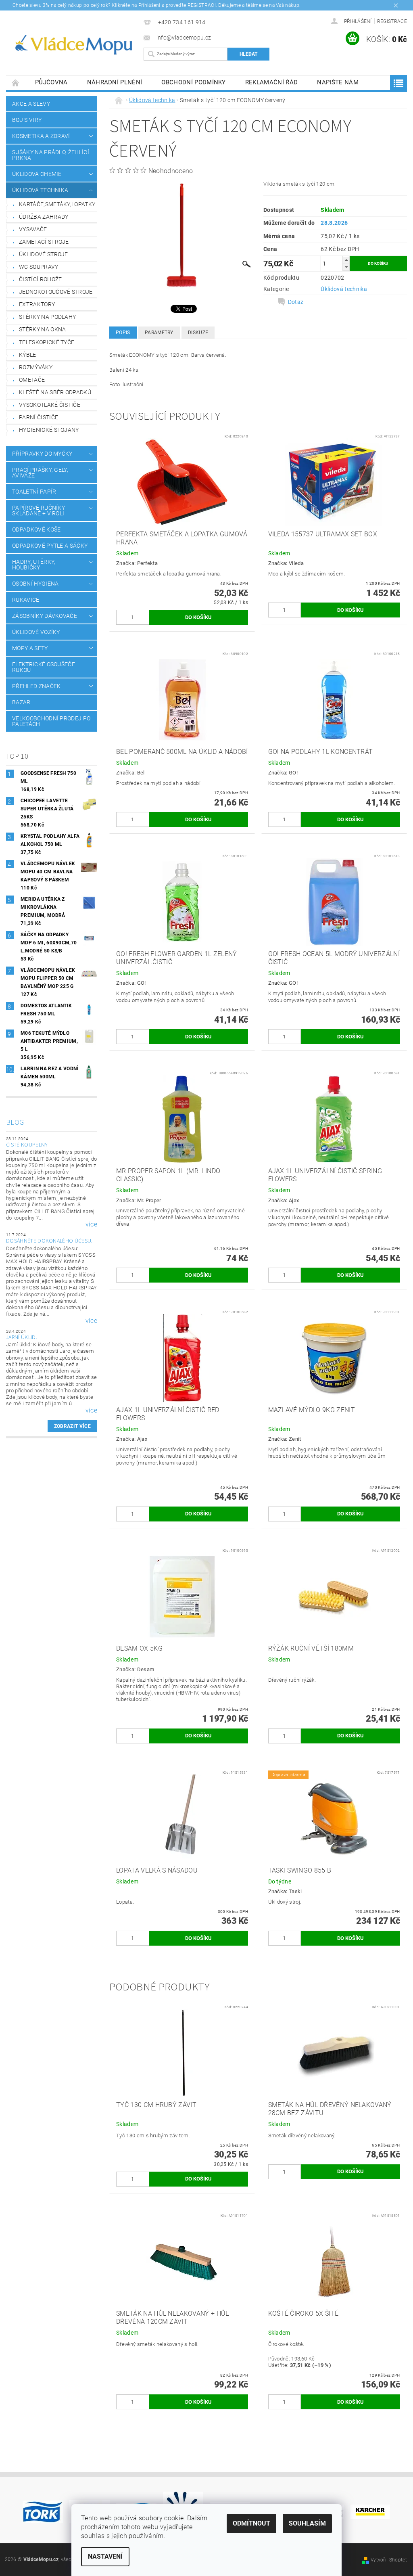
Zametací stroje (44, 242)
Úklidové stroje (44, 254)
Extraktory (37, 304)
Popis (123, 333)
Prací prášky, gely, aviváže (40, 473)
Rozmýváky (36, 367)
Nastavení (105, 2556)
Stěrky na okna (42, 329)
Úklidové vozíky (36, 632)
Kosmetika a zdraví (41, 136)
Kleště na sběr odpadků (55, 392)
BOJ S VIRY (27, 120)
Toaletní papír (34, 492)
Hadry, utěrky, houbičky (34, 565)
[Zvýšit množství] (346, 260)
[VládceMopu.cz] (73, 45)
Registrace (392, 21)
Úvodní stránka (16, 83)
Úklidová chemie (37, 174)
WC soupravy (39, 267)
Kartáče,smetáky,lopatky (57, 204)
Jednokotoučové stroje (56, 292)
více (91, 1224)
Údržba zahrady (44, 217)
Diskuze (198, 333)
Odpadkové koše (36, 529)
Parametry (159, 333)
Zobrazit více (72, 1426)
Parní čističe (39, 417)
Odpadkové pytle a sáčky (50, 546)
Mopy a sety (30, 648)
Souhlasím (307, 2523)
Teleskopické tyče (47, 342)
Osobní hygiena (35, 584)
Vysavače (33, 229)
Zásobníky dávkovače (45, 616)
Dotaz (296, 302)
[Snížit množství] (346, 267)
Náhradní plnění (115, 82)
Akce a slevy (31, 104)
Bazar (21, 702)
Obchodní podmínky (193, 82)
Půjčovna (51, 82)
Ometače (32, 380)
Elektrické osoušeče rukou (44, 667)
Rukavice (26, 600)
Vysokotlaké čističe (50, 405)
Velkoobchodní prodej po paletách (51, 721)
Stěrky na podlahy (47, 317)
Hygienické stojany (49, 430)
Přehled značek (36, 686)
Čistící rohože (40, 279)
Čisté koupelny (27, 1145)
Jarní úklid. (22, 1337)
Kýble (28, 355)
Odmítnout (251, 2523)
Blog (15, 1123)
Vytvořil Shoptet (389, 2560)
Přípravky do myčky (42, 454)
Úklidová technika (40, 190)
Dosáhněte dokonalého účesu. (49, 1241)
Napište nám (338, 82)
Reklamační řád (271, 82)
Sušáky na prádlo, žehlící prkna (51, 155)
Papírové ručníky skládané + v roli (39, 511)
